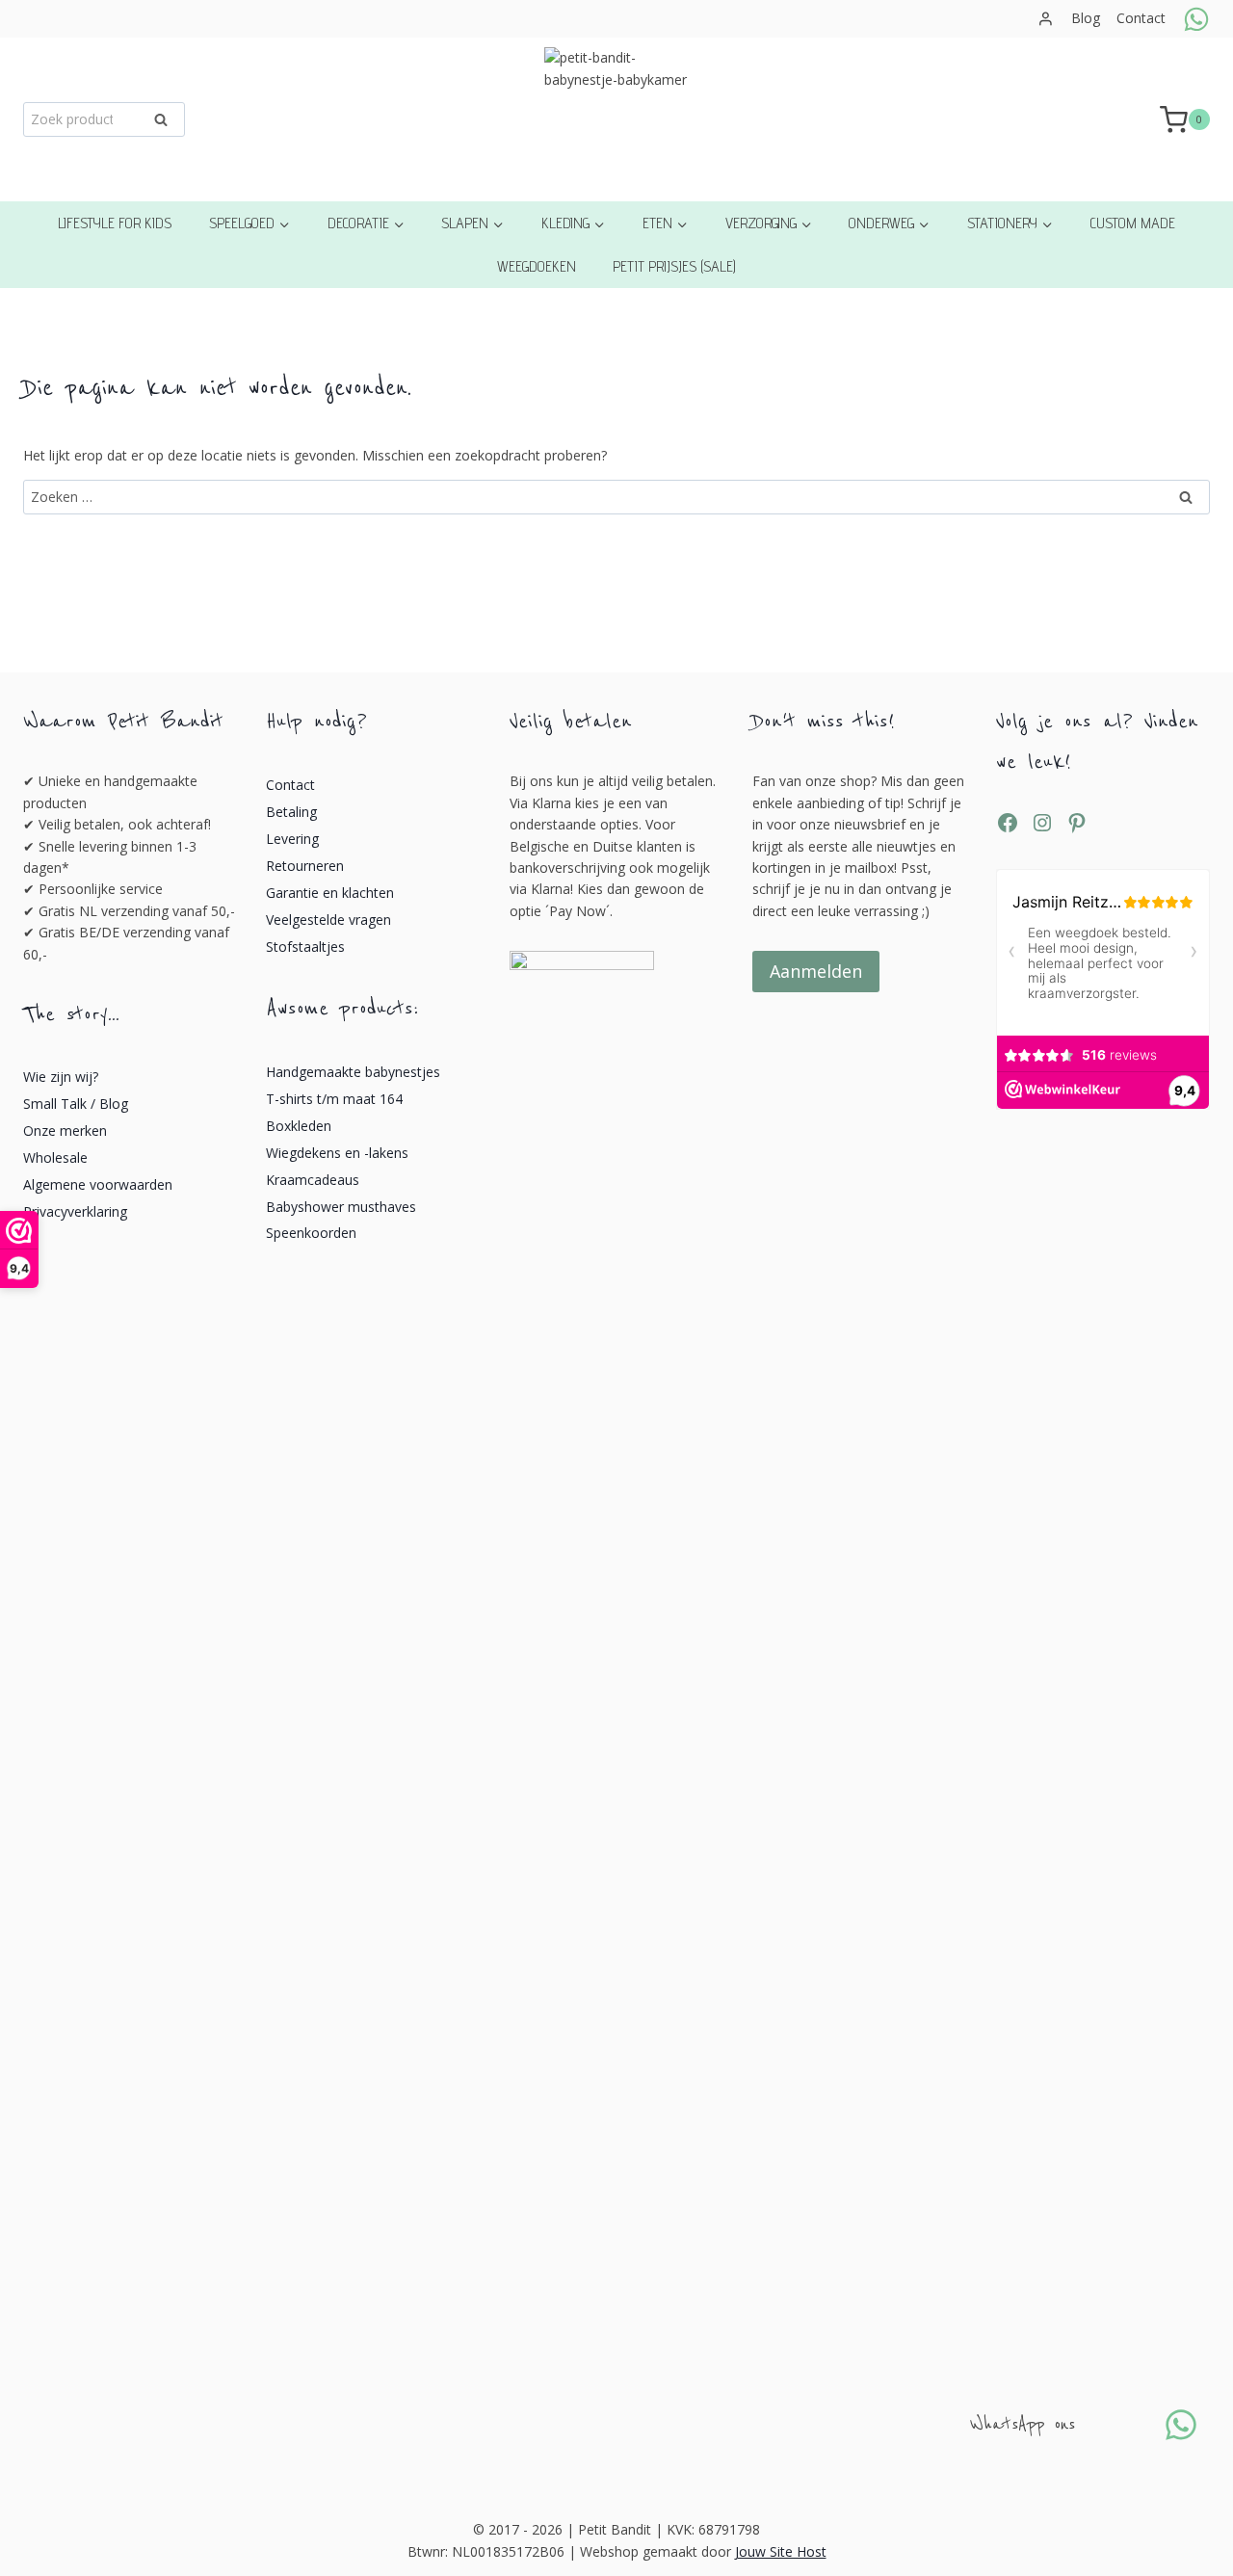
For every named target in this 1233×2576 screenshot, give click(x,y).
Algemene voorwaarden (98, 1184)
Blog (1086, 18)
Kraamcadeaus (313, 1180)
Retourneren (305, 866)
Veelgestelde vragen (328, 920)
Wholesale (55, 1157)
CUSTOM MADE (1133, 223)
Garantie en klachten (330, 893)
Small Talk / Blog (76, 1104)
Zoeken (167, 123)
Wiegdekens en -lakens (337, 1153)
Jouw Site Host (781, 2551)
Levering (292, 839)
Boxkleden (299, 1126)
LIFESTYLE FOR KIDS (115, 223)
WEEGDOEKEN (537, 266)
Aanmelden (816, 971)
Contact (1141, 18)
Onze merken (65, 1130)
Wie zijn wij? (61, 1077)
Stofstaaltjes (305, 946)
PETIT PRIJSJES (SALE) (674, 266)
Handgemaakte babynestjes (353, 1072)
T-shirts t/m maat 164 (334, 1099)
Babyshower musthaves (341, 1207)
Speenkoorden (311, 1233)
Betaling (291, 812)
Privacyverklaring (75, 1211)
